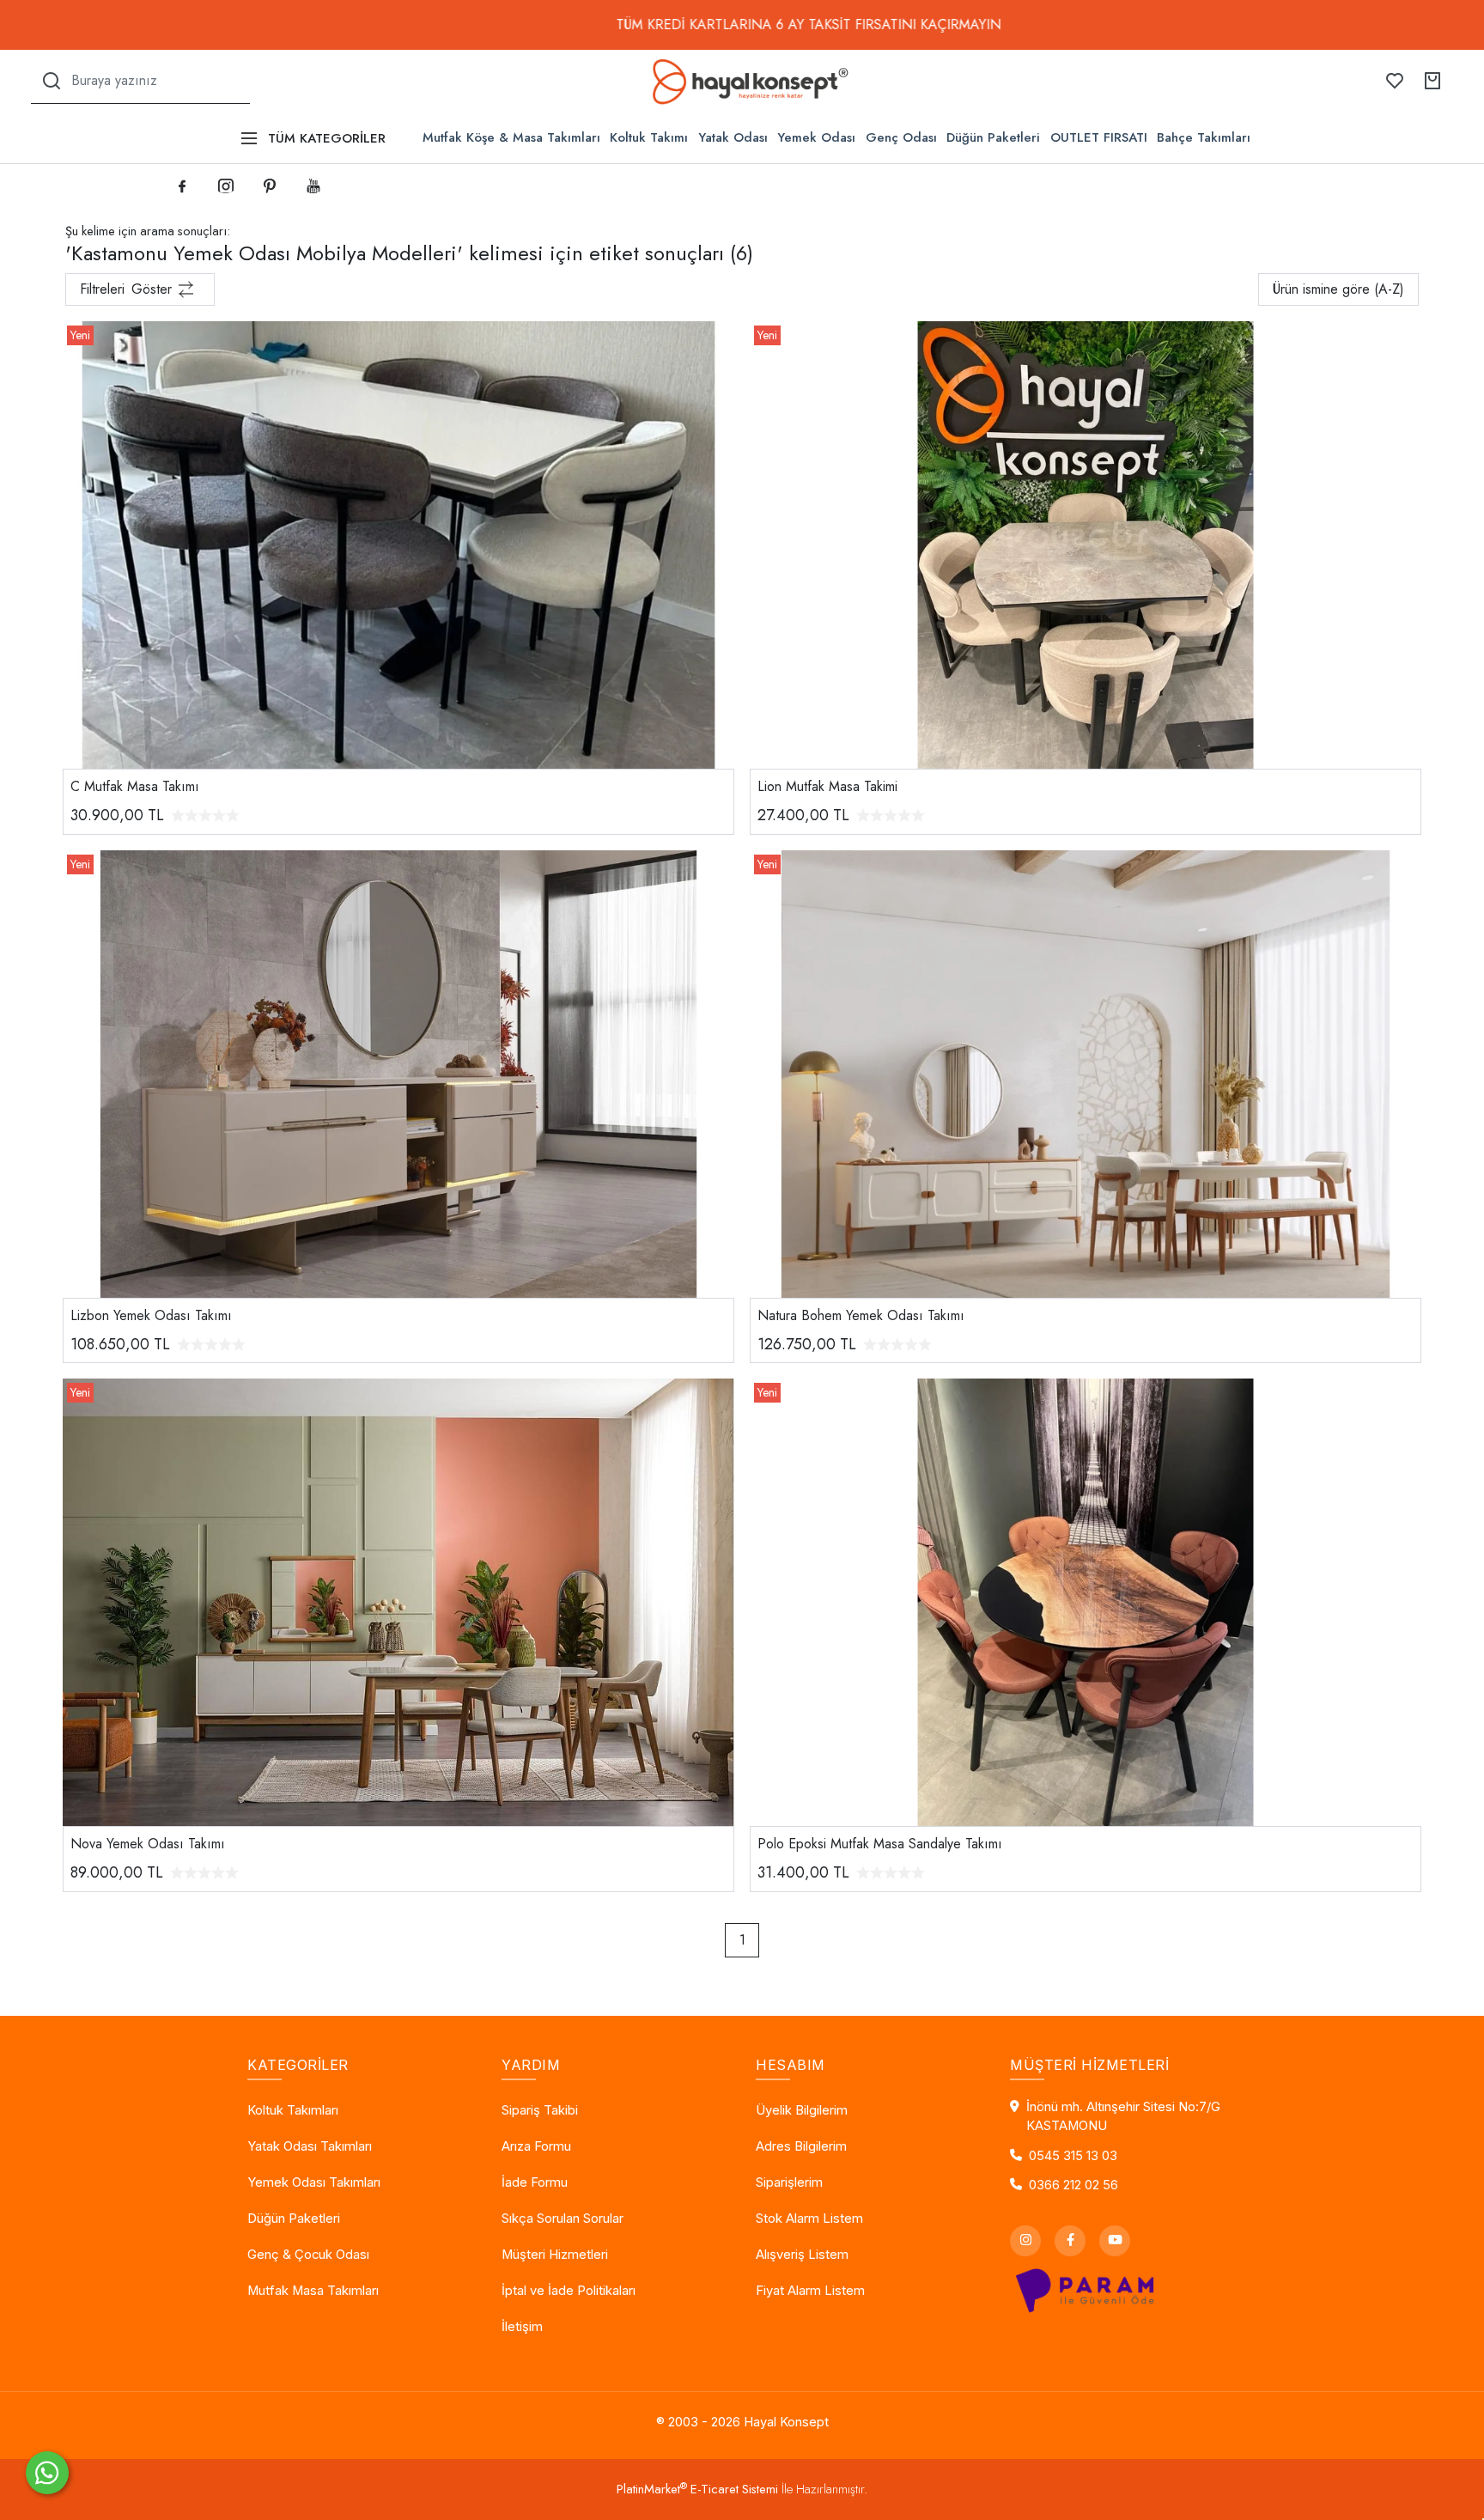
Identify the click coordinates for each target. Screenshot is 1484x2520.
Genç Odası (901, 137)
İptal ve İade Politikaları (569, 2291)
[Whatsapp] (47, 2473)
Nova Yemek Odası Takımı (148, 1844)
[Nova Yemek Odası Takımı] (398, 1601)
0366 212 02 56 (1073, 2185)
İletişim (522, 2327)
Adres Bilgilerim (801, 2146)
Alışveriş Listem (802, 2255)
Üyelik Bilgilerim (802, 2110)
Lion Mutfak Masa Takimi (827, 786)
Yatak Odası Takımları (310, 2146)
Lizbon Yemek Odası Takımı (151, 1315)
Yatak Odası (733, 137)
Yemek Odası (816, 137)
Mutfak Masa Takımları (313, 2291)
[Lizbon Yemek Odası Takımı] (398, 1072)
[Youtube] (1115, 2241)
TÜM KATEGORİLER (327, 138)
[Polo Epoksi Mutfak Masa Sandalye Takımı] (1086, 1601)
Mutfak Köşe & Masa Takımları (511, 137)
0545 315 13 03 (1073, 2156)
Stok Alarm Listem (809, 2219)
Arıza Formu (536, 2146)
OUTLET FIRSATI (1099, 137)
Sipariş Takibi (540, 2110)
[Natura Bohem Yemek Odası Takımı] (1086, 1072)
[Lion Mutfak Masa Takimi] (1086, 543)
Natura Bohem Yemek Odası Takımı (861, 1315)
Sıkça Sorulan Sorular (563, 2219)
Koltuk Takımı (649, 137)
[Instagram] (1025, 2241)
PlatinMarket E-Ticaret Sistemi (697, 2489)
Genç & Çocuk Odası (308, 2255)
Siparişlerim (789, 2182)
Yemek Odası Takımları (314, 2182)
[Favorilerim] (1395, 81)
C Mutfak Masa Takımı (135, 786)
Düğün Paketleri (993, 137)
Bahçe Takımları (1204, 137)
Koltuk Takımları (293, 2110)
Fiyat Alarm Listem (810, 2291)
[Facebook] (1070, 2241)
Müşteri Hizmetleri (555, 2255)
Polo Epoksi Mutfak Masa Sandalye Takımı (880, 1844)
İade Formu (535, 2182)
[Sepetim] (1432, 81)
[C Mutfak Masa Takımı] (398, 543)
